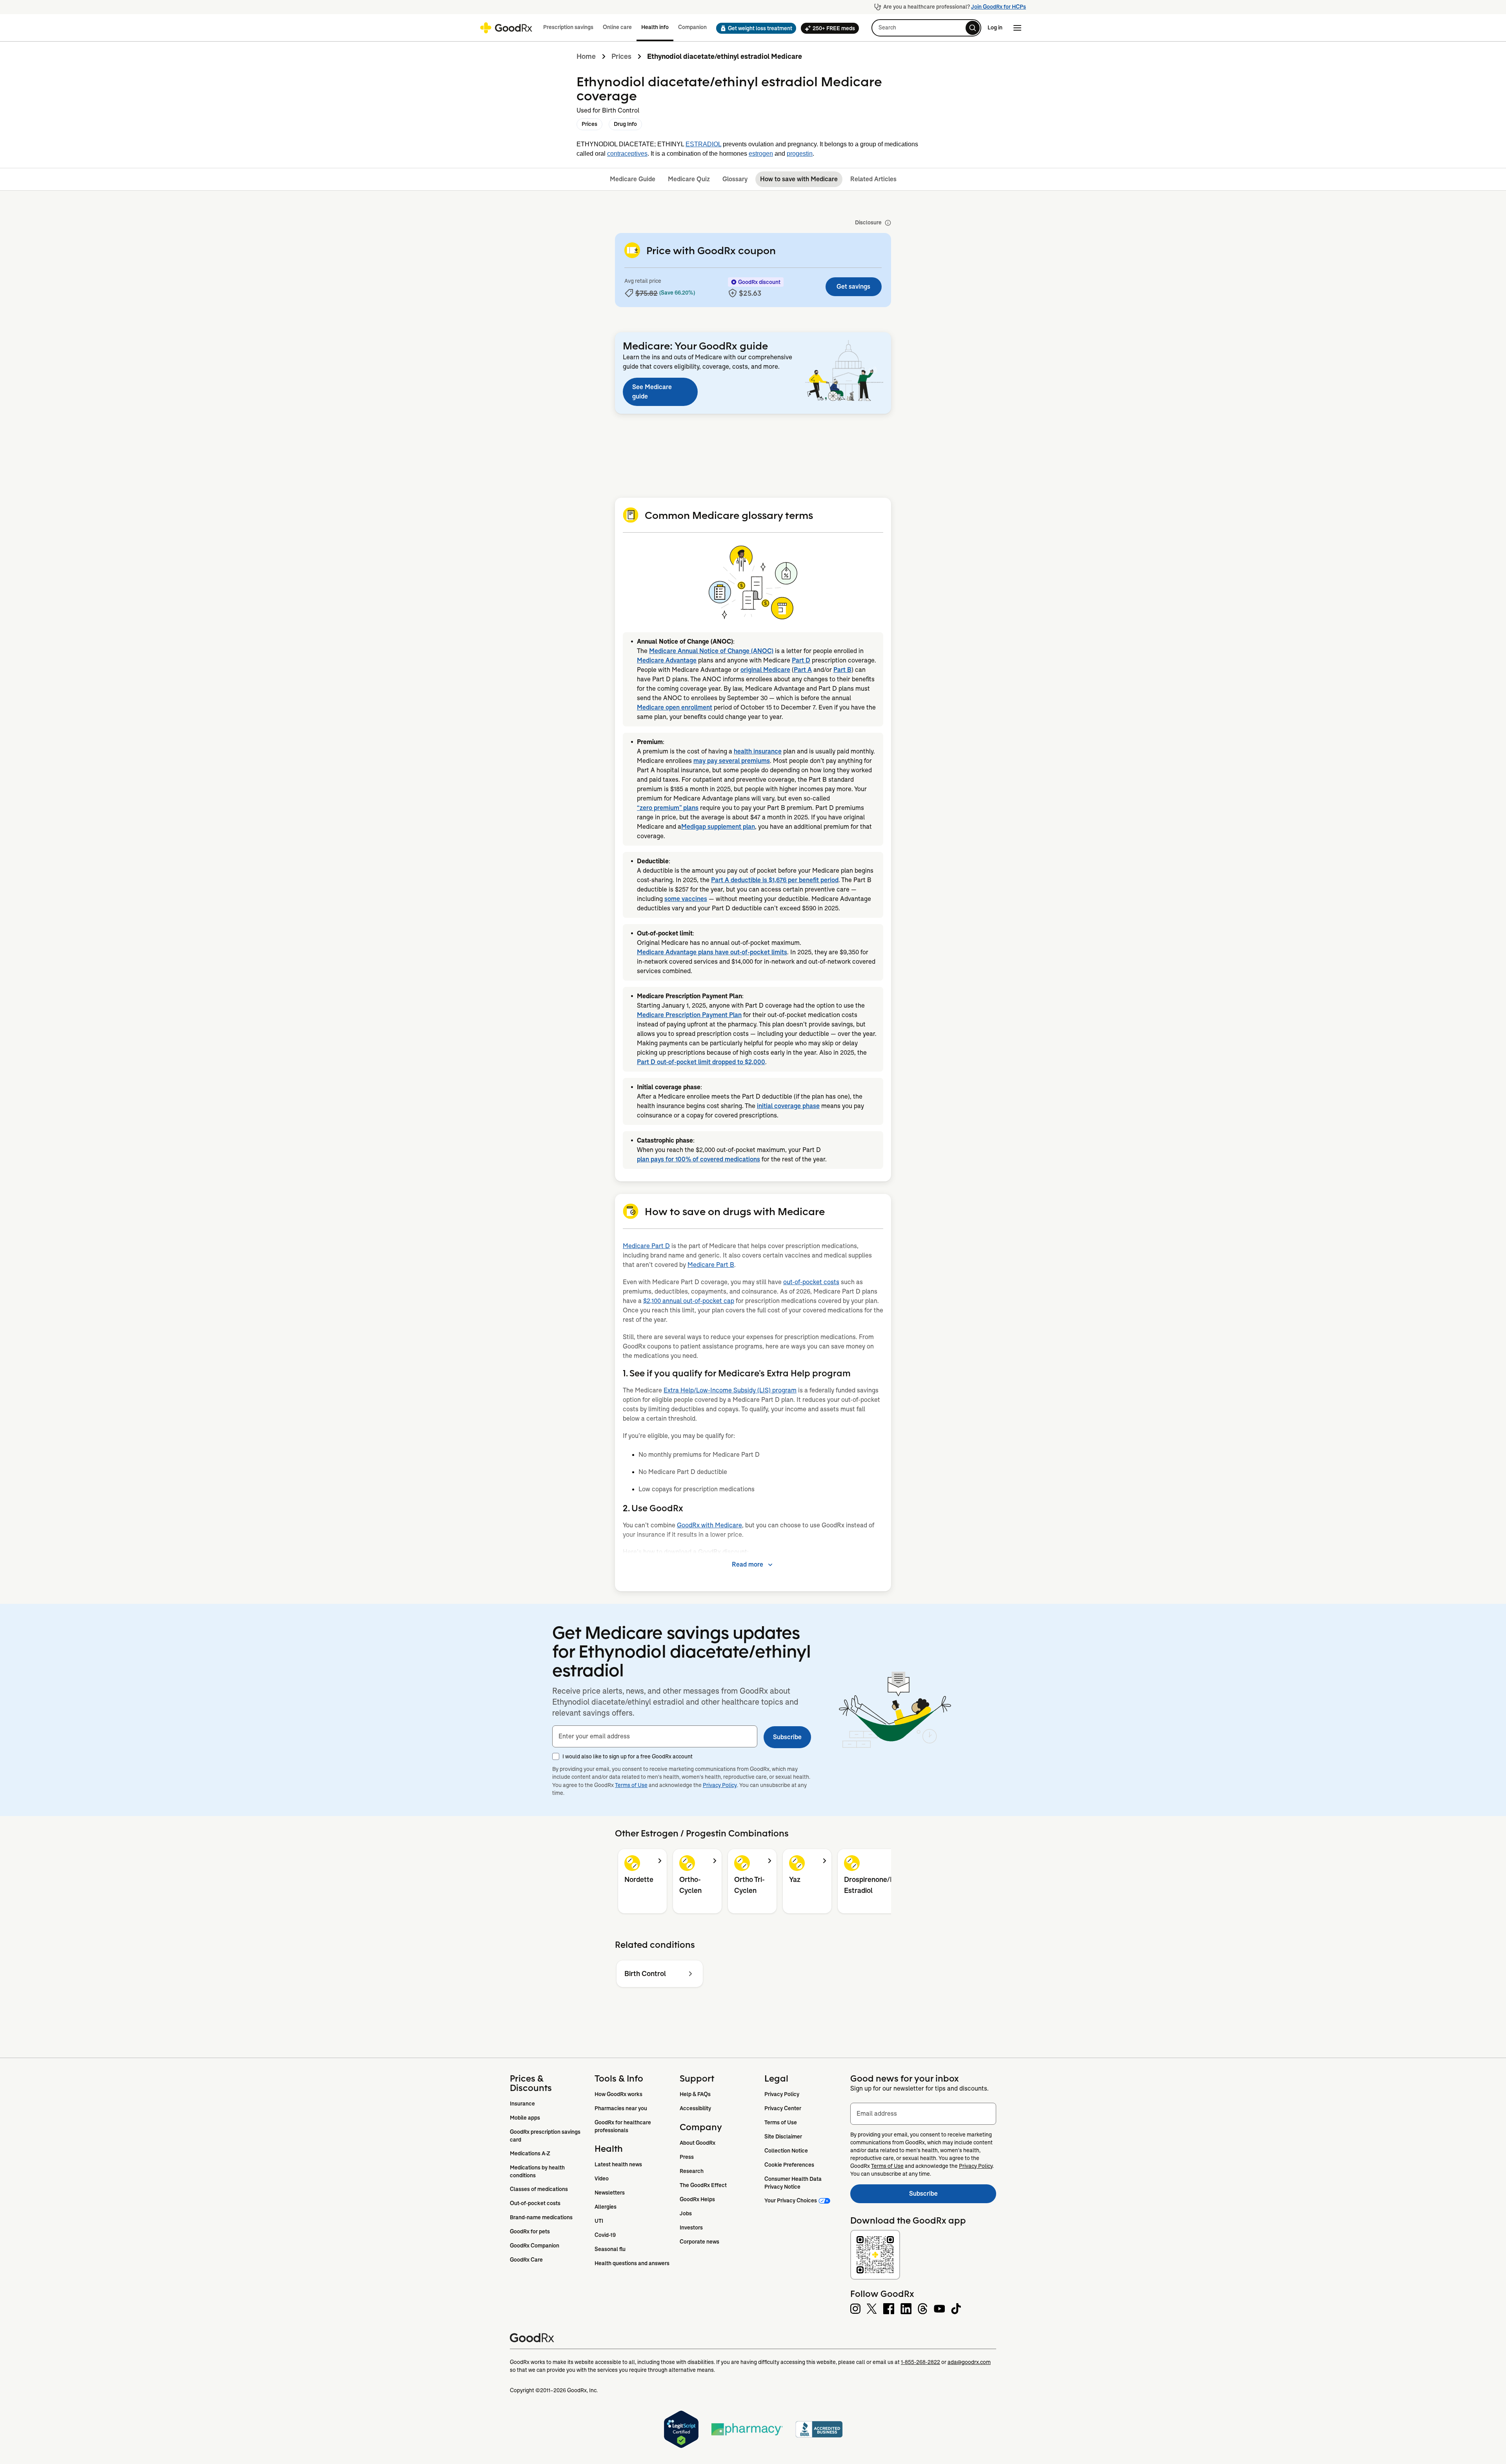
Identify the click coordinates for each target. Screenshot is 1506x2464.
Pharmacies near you (621, 2108)
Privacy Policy (720, 1785)
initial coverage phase (788, 1106)
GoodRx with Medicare (709, 1525)
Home (586, 56)
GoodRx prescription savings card (546, 2136)
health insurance (758, 751)
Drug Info (625, 124)
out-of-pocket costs (811, 1282)
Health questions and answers (632, 2263)
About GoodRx (698, 2143)
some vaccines (686, 899)
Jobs (686, 2213)
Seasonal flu (610, 2249)
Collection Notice (786, 2151)
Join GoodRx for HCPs (999, 7)
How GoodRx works (618, 2094)
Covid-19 (605, 2235)
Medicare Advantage (667, 660)
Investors (691, 2227)
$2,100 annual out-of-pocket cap (689, 1301)
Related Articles (873, 179)
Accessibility (695, 2108)
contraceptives (627, 154)
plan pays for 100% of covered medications (698, 1159)
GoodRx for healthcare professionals (623, 2126)
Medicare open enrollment (675, 707)
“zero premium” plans (668, 808)
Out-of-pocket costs (535, 2203)
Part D (801, 660)
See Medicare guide (652, 392)
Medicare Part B (711, 1265)
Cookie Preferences (789, 2165)
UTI (599, 2221)
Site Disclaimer (783, 2136)
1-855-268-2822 (920, 2362)
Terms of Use (631, 1785)
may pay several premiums (732, 761)
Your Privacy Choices (791, 2200)
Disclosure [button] (868, 222)
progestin (800, 154)
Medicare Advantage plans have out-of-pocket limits (712, 952)
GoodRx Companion (535, 2246)
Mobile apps (525, 2118)
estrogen (761, 154)
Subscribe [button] (787, 1737)
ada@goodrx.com (969, 2362)
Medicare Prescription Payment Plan (689, 1015)
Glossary (735, 179)
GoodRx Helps (697, 2199)
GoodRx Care (526, 2260)
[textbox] (655, 1736)
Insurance (522, 2104)
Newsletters (610, 2193)
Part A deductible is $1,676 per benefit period (775, 880)
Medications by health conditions (538, 2171)
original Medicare (765, 670)
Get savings (853, 287)
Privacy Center (783, 2108)
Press (687, 2157)
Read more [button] (748, 1564)
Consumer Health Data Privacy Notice (794, 2183)
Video (602, 2178)
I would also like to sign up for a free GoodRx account (627, 1756)
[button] (754, 28)
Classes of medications (539, 2189)
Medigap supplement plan (718, 827)
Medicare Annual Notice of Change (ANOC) (711, 651)
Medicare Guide (633, 179)
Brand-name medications (541, 2217)
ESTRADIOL (703, 144)
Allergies (606, 2207)
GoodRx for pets (530, 2231)
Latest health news (618, 2164)
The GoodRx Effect (703, 2185)
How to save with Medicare (799, 179)
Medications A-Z (530, 2153)
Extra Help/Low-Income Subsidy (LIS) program (730, 1390)
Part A (803, 670)
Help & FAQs (695, 2094)
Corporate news (699, 2242)
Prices (621, 56)
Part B (842, 670)
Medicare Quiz (689, 179)
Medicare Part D (646, 1246)
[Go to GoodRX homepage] (506, 28)
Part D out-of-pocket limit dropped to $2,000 (701, 1062)
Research (692, 2171)
